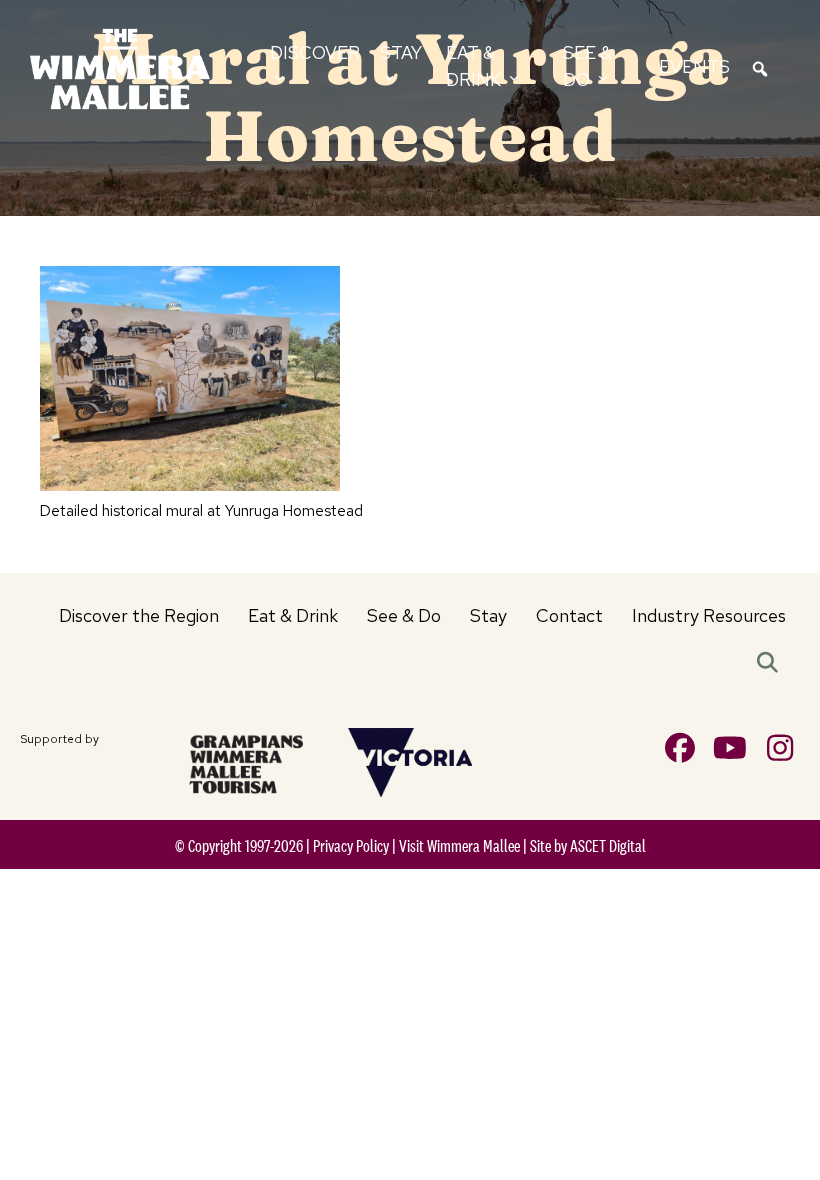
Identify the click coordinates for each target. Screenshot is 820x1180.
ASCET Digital (608, 846)
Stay (488, 615)
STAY (401, 52)
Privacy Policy (351, 846)
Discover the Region (139, 615)
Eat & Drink (293, 615)
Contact (569, 615)
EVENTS (694, 66)
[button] (771, 664)
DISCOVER (315, 52)
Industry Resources (709, 615)
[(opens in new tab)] (246, 762)
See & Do (404, 615)
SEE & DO (587, 65)
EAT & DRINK (475, 65)
